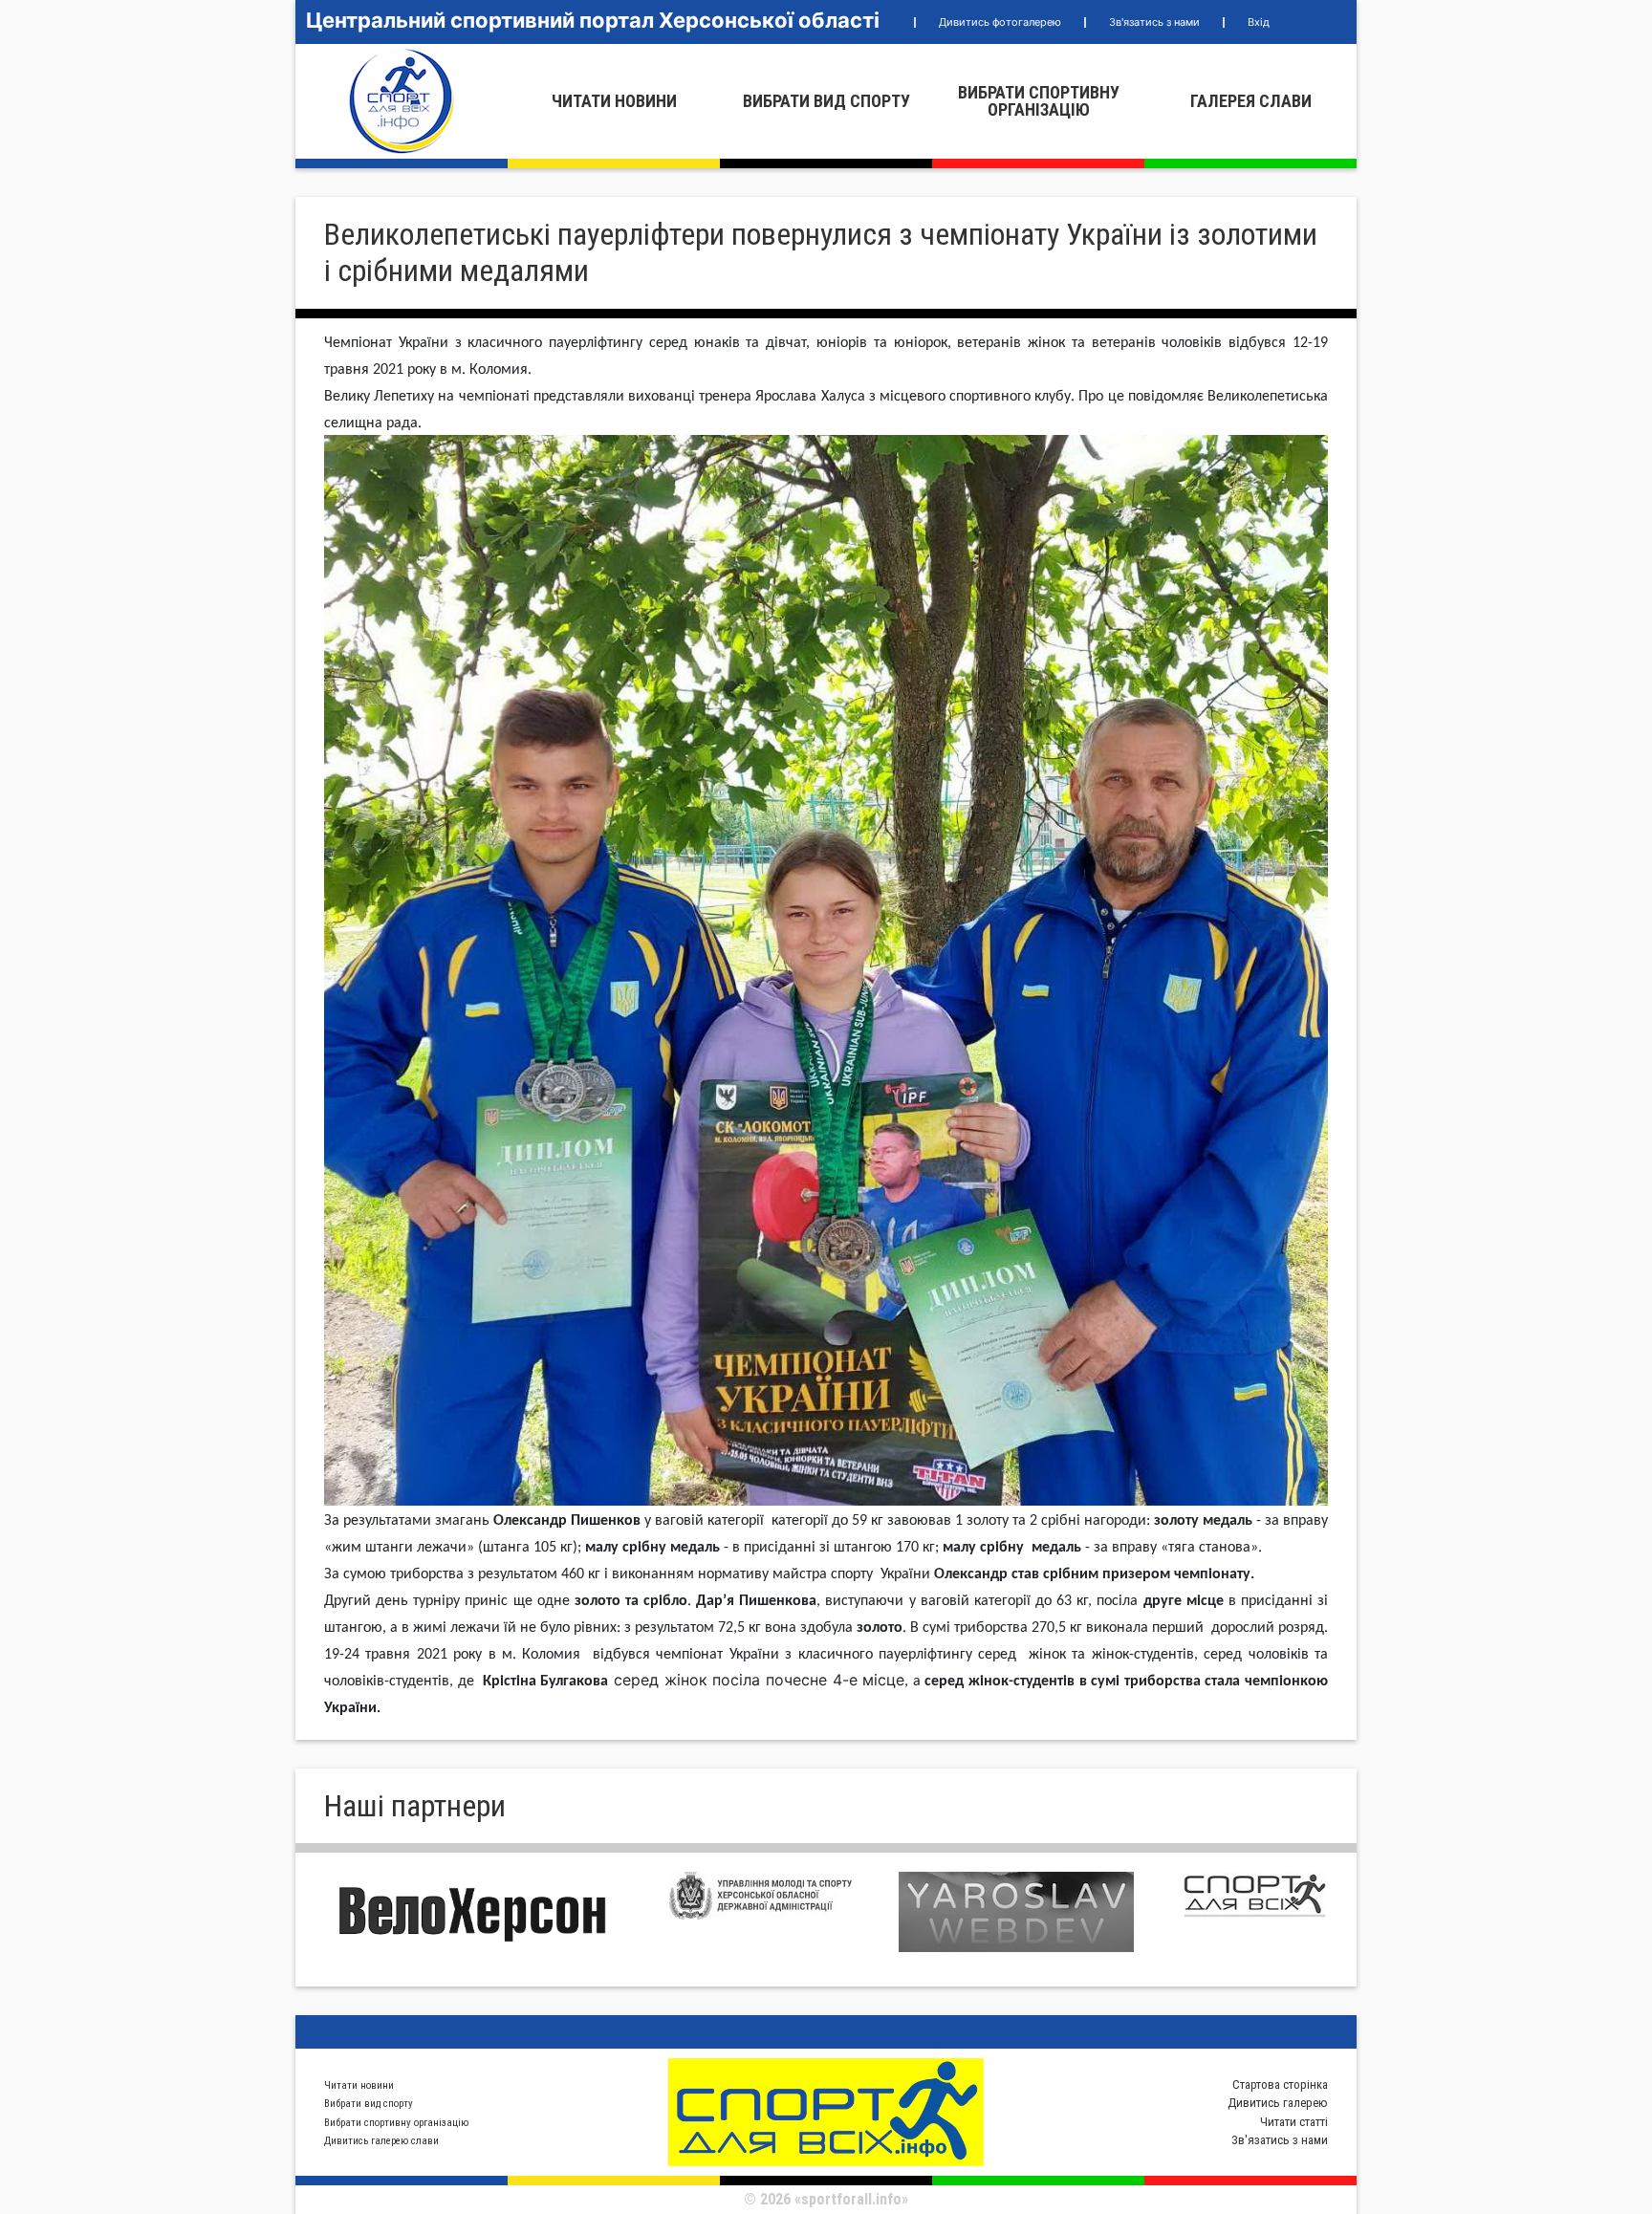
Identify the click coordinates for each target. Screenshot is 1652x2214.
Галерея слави (1251, 101)
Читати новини (614, 101)
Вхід (1259, 22)
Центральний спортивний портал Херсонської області (593, 20)
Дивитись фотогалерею (1000, 22)
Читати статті (1294, 2122)
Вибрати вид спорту (826, 101)
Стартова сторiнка (1280, 2084)
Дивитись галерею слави (381, 2141)
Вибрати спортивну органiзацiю (1039, 101)
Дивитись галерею (1278, 2103)
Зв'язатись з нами (1154, 22)
